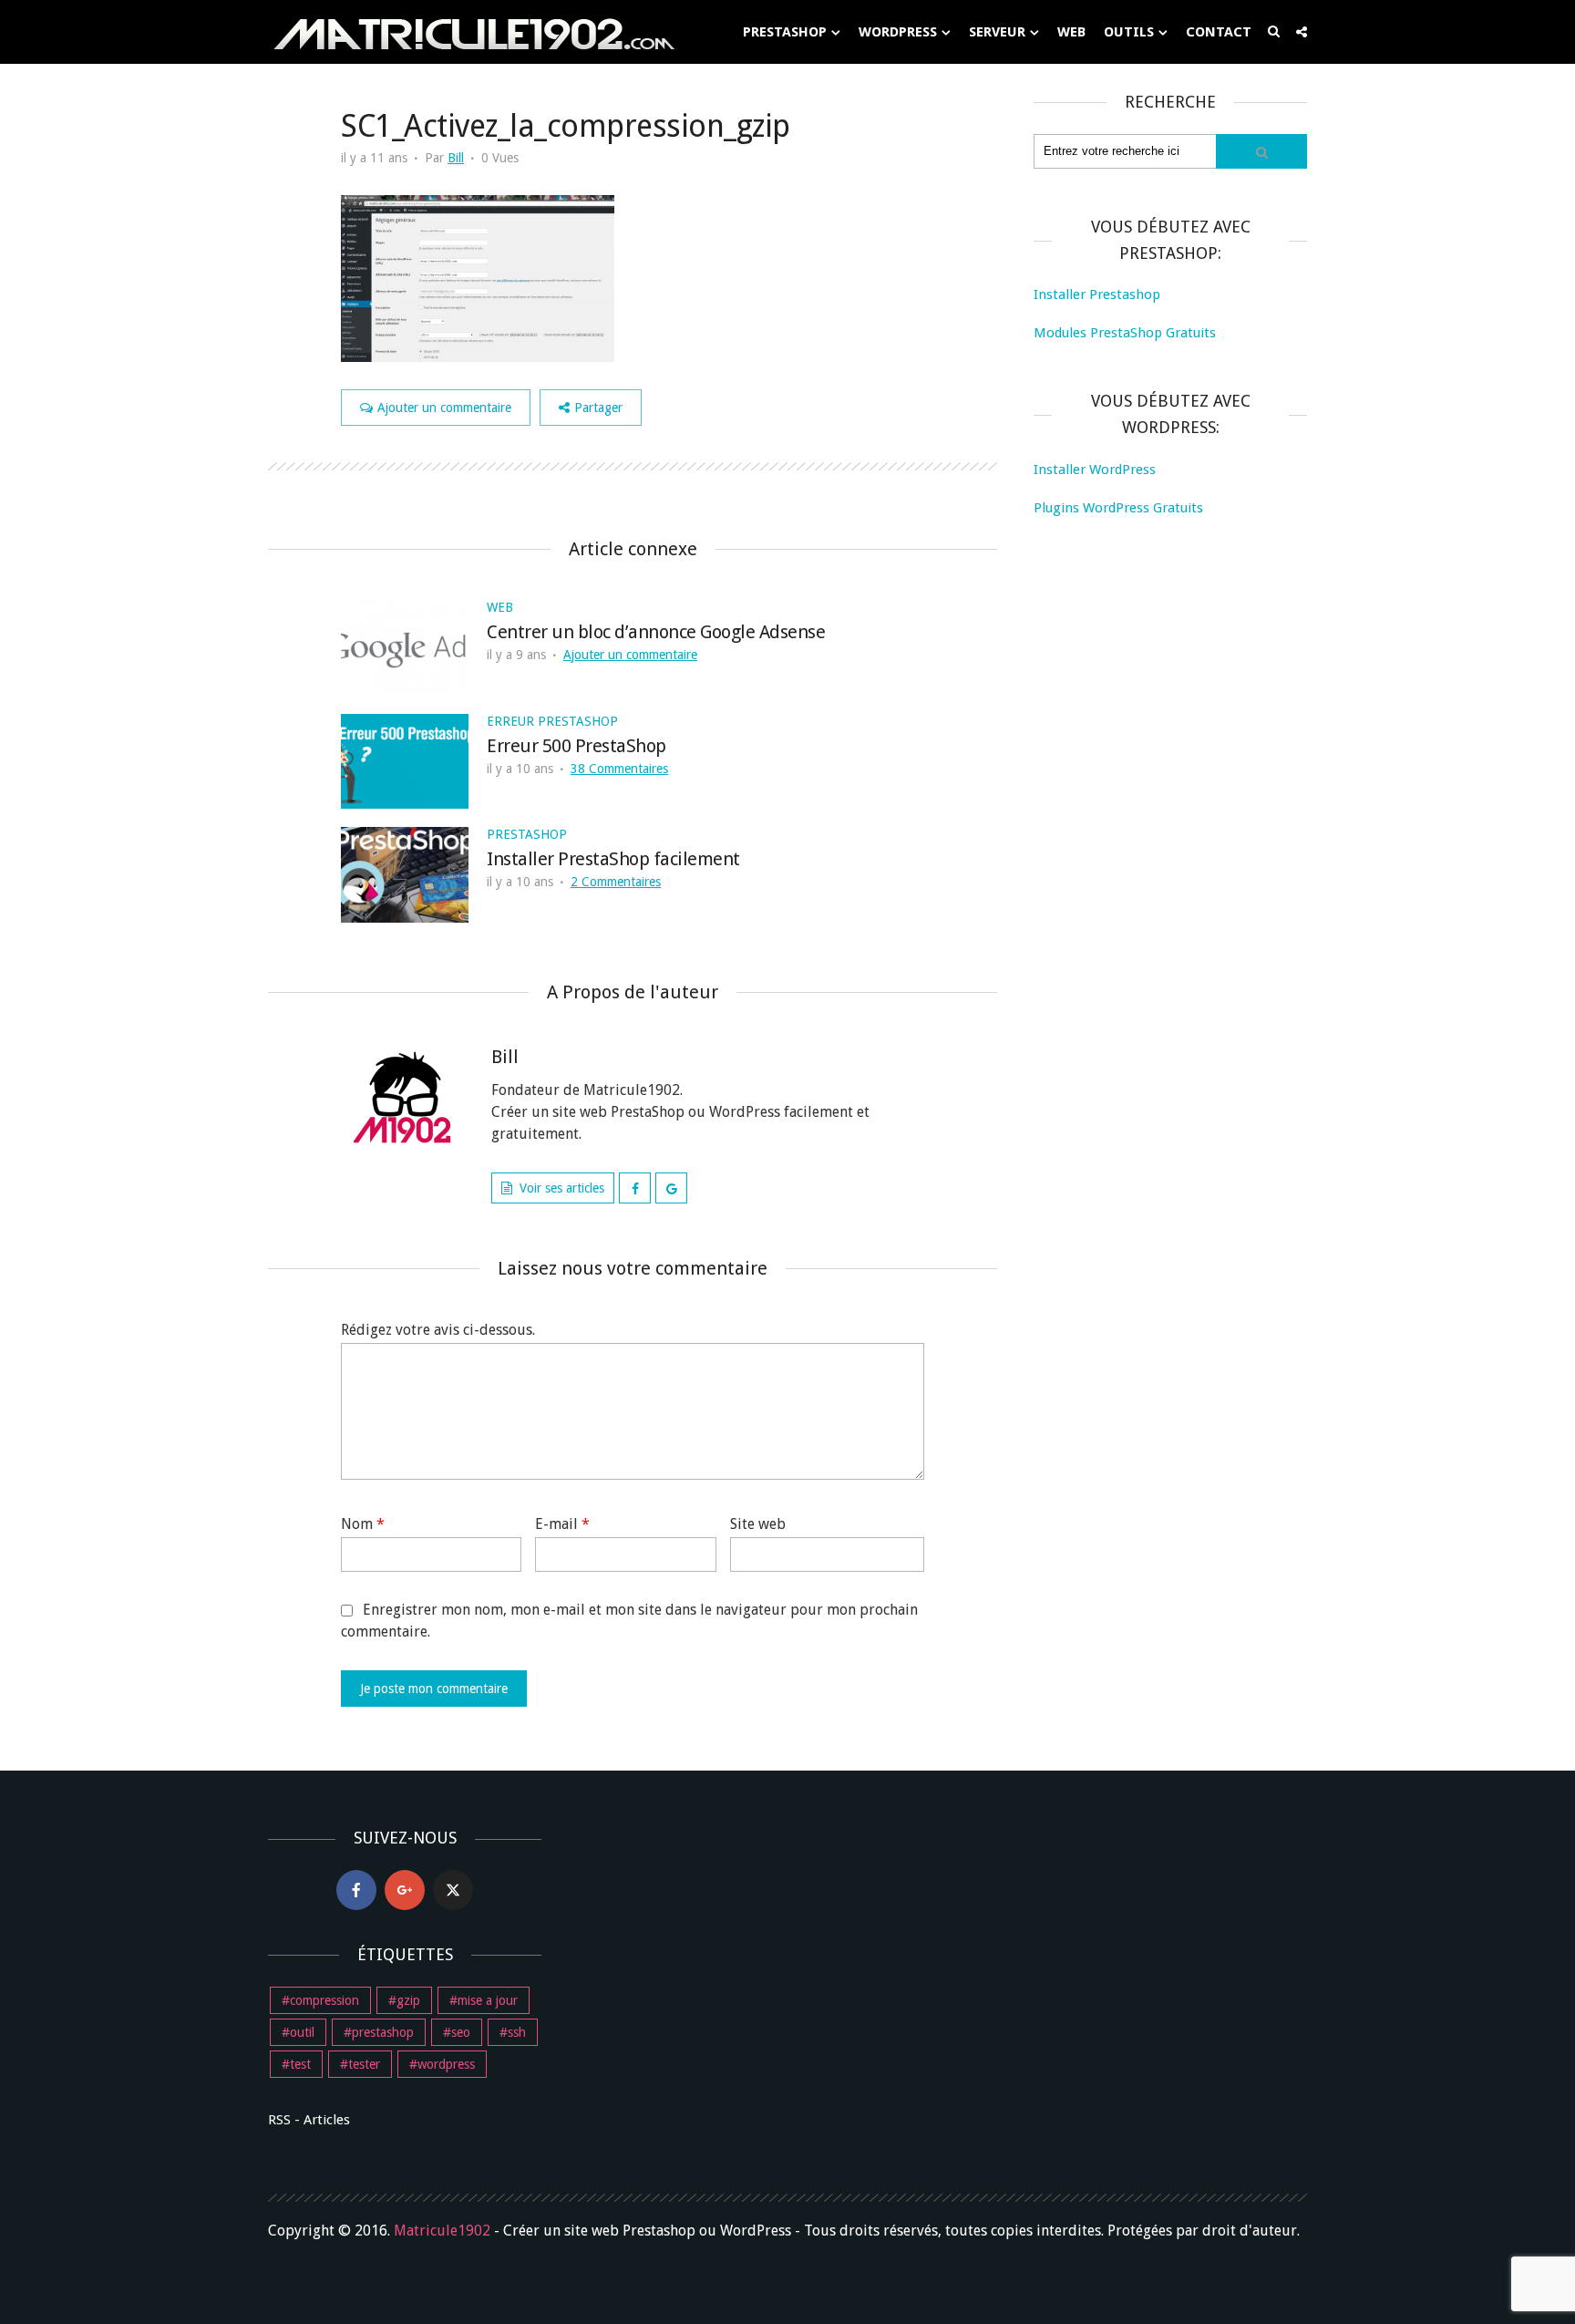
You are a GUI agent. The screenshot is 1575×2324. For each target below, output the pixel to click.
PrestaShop (785, 32)
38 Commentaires (619, 769)
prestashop (383, 2032)
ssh (517, 2032)
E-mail (562, 1524)
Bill (456, 158)
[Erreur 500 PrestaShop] (405, 760)
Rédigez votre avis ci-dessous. (438, 1330)
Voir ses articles (562, 1188)
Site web (758, 1524)
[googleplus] (405, 1890)
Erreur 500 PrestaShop (576, 746)
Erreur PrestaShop (552, 721)
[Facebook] (356, 1890)
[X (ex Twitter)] (453, 1890)
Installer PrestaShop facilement (613, 859)
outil (302, 2032)
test (300, 2064)
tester (364, 2064)
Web (1071, 32)
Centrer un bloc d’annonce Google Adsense (656, 632)
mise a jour (488, 2000)
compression (324, 2000)
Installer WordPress (1095, 470)
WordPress (898, 32)
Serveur (997, 32)
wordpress (446, 2064)
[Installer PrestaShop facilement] (405, 874)
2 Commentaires (616, 882)
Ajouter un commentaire (444, 408)
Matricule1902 (442, 2231)
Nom (363, 1524)
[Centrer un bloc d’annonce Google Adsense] (405, 646)
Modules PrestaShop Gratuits (1125, 333)
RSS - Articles (309, 2120)
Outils (1129, 32)
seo (461, 2032)
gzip (408, 2000)
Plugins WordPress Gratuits (1118, 508)
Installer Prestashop (1097, 294)
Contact (1219, 32)
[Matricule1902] (473, 33)
